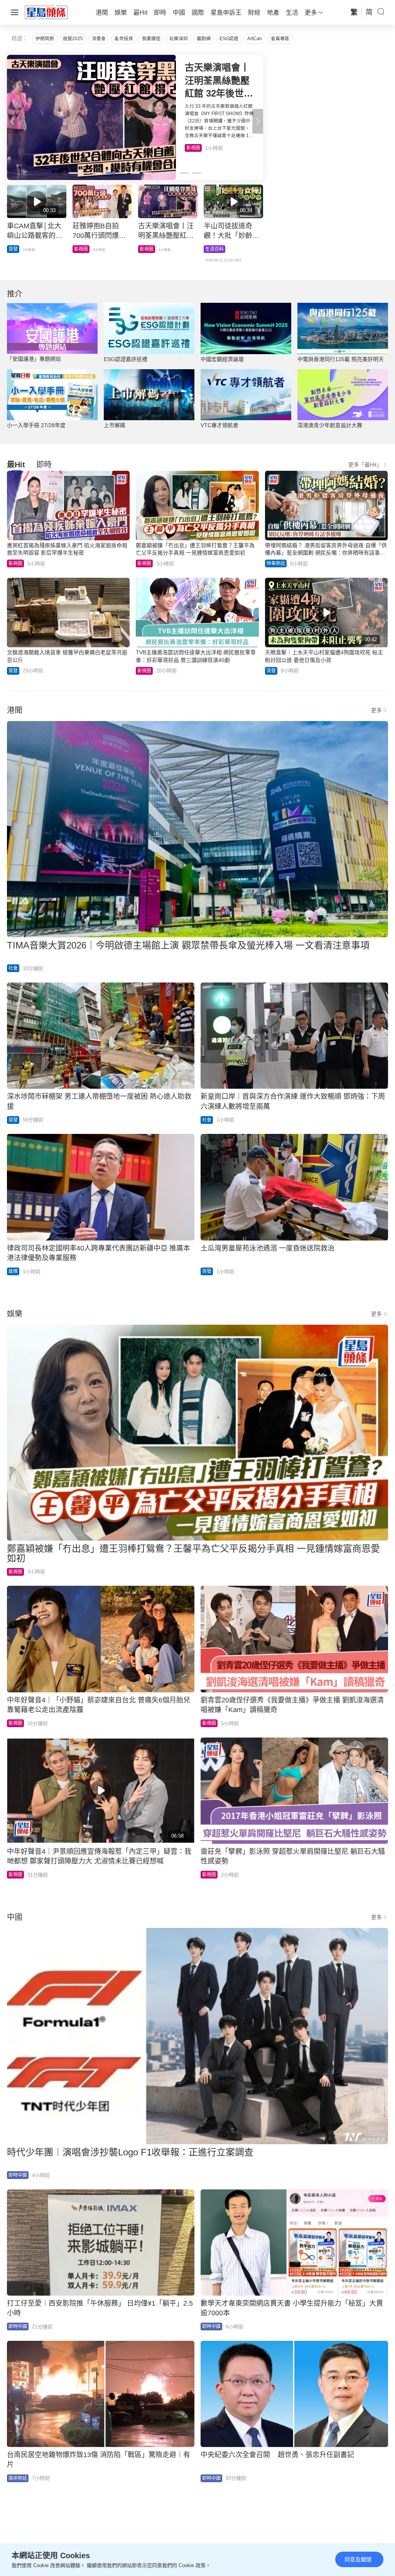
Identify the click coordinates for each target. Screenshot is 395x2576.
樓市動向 (214, 249)
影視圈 (15, 563)
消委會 (99, 39)
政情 (13, 1271)
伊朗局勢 (45, 39)
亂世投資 (124, 39)
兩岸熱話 (18, 2478)
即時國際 (18, 249)
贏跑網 (204, 39)
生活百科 (196, 148)
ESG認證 (229, 39)
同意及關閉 (358, 2559)
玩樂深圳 (179, 39)
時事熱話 (276, 563)
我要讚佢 (151, 39)
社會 (13, 968)
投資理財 (83, 249)
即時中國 (18, 2175)
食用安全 (149, 249)
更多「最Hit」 (365, 465)
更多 (376, 710)
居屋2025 (73, 39)
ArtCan (255, 39)
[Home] (46, 12)
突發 (13, 671)
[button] (258, 121)
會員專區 (280, 39)
